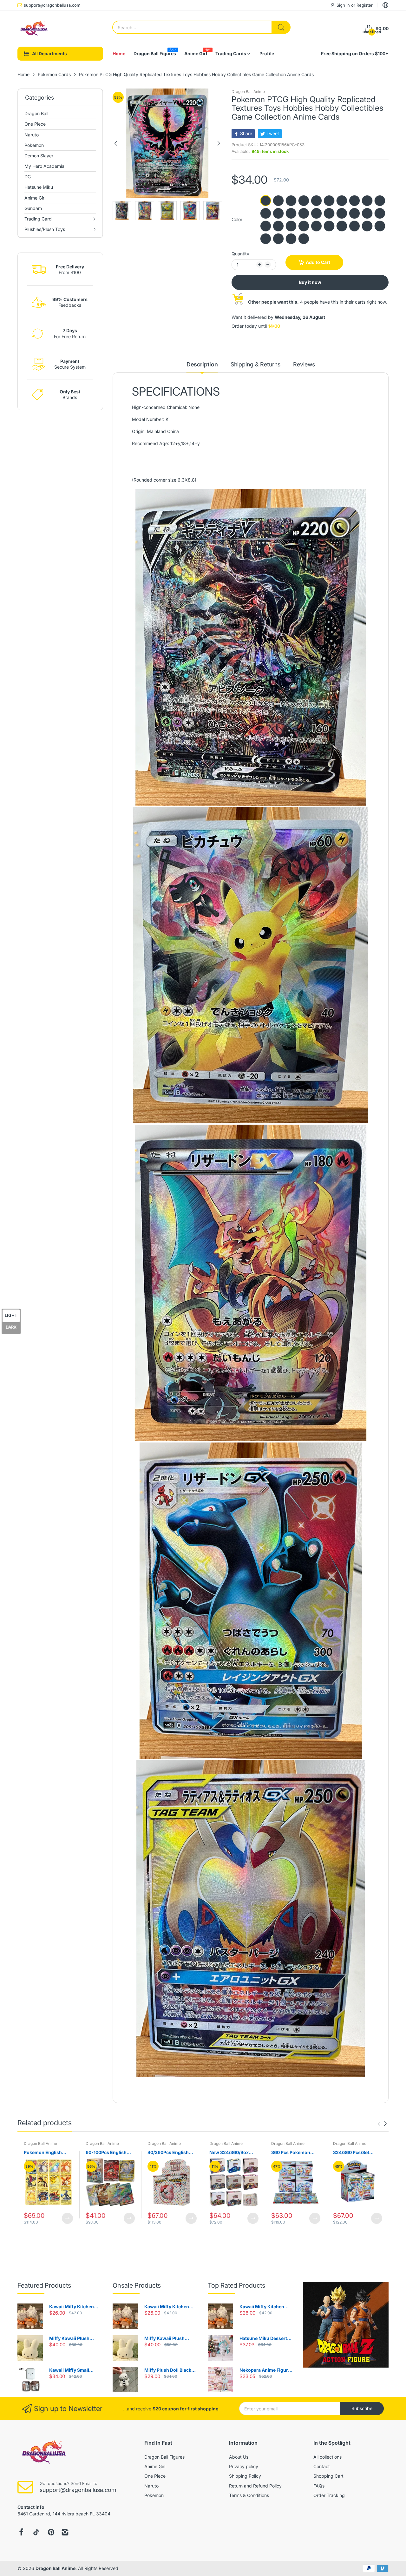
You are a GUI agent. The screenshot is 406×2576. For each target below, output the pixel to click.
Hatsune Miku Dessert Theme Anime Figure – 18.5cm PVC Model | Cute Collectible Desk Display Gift (266, 2339)
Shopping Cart (328, 2476)
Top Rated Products (236, 2285)
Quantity (240, 254)
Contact (322, 2466)
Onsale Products (137, 2285)
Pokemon (154, 2495)
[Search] (281, 27)
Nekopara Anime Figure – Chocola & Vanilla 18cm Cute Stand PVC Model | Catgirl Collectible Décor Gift (266, 2370)
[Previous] (219, 143)
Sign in (344, 5)
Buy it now (310, 282)
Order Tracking (329, 2495)
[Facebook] (21, 2532)
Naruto (151, 2486)
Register (365, 5)
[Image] (346, 2325)
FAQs (319, 2486)
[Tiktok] (36, 2532)
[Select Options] (67, 2218)
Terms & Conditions (249, 2495)
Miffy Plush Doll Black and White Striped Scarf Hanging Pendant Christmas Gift (170, 2370)
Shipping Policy (245, 2476)
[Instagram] (65, 2532)
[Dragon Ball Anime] (33, 29)
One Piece (155, 2476)
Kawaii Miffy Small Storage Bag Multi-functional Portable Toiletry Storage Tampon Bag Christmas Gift (76, 2370)
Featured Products (44, 2285)
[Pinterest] (51, 2532)
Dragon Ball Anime (248, 92)
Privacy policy (244, 2466)
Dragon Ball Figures (164, 2457)
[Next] (116, 143)
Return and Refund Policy (255, 2486)
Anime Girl (155, 2466)
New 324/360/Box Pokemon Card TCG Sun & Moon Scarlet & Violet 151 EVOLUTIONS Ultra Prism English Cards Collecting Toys (232, 2153)
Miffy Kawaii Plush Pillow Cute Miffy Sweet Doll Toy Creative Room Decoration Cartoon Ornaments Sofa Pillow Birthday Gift (75, 2339)
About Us (239, 2457)
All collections (327, 2457)
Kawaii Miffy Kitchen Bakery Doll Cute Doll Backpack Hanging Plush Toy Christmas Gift (76, 2307)
